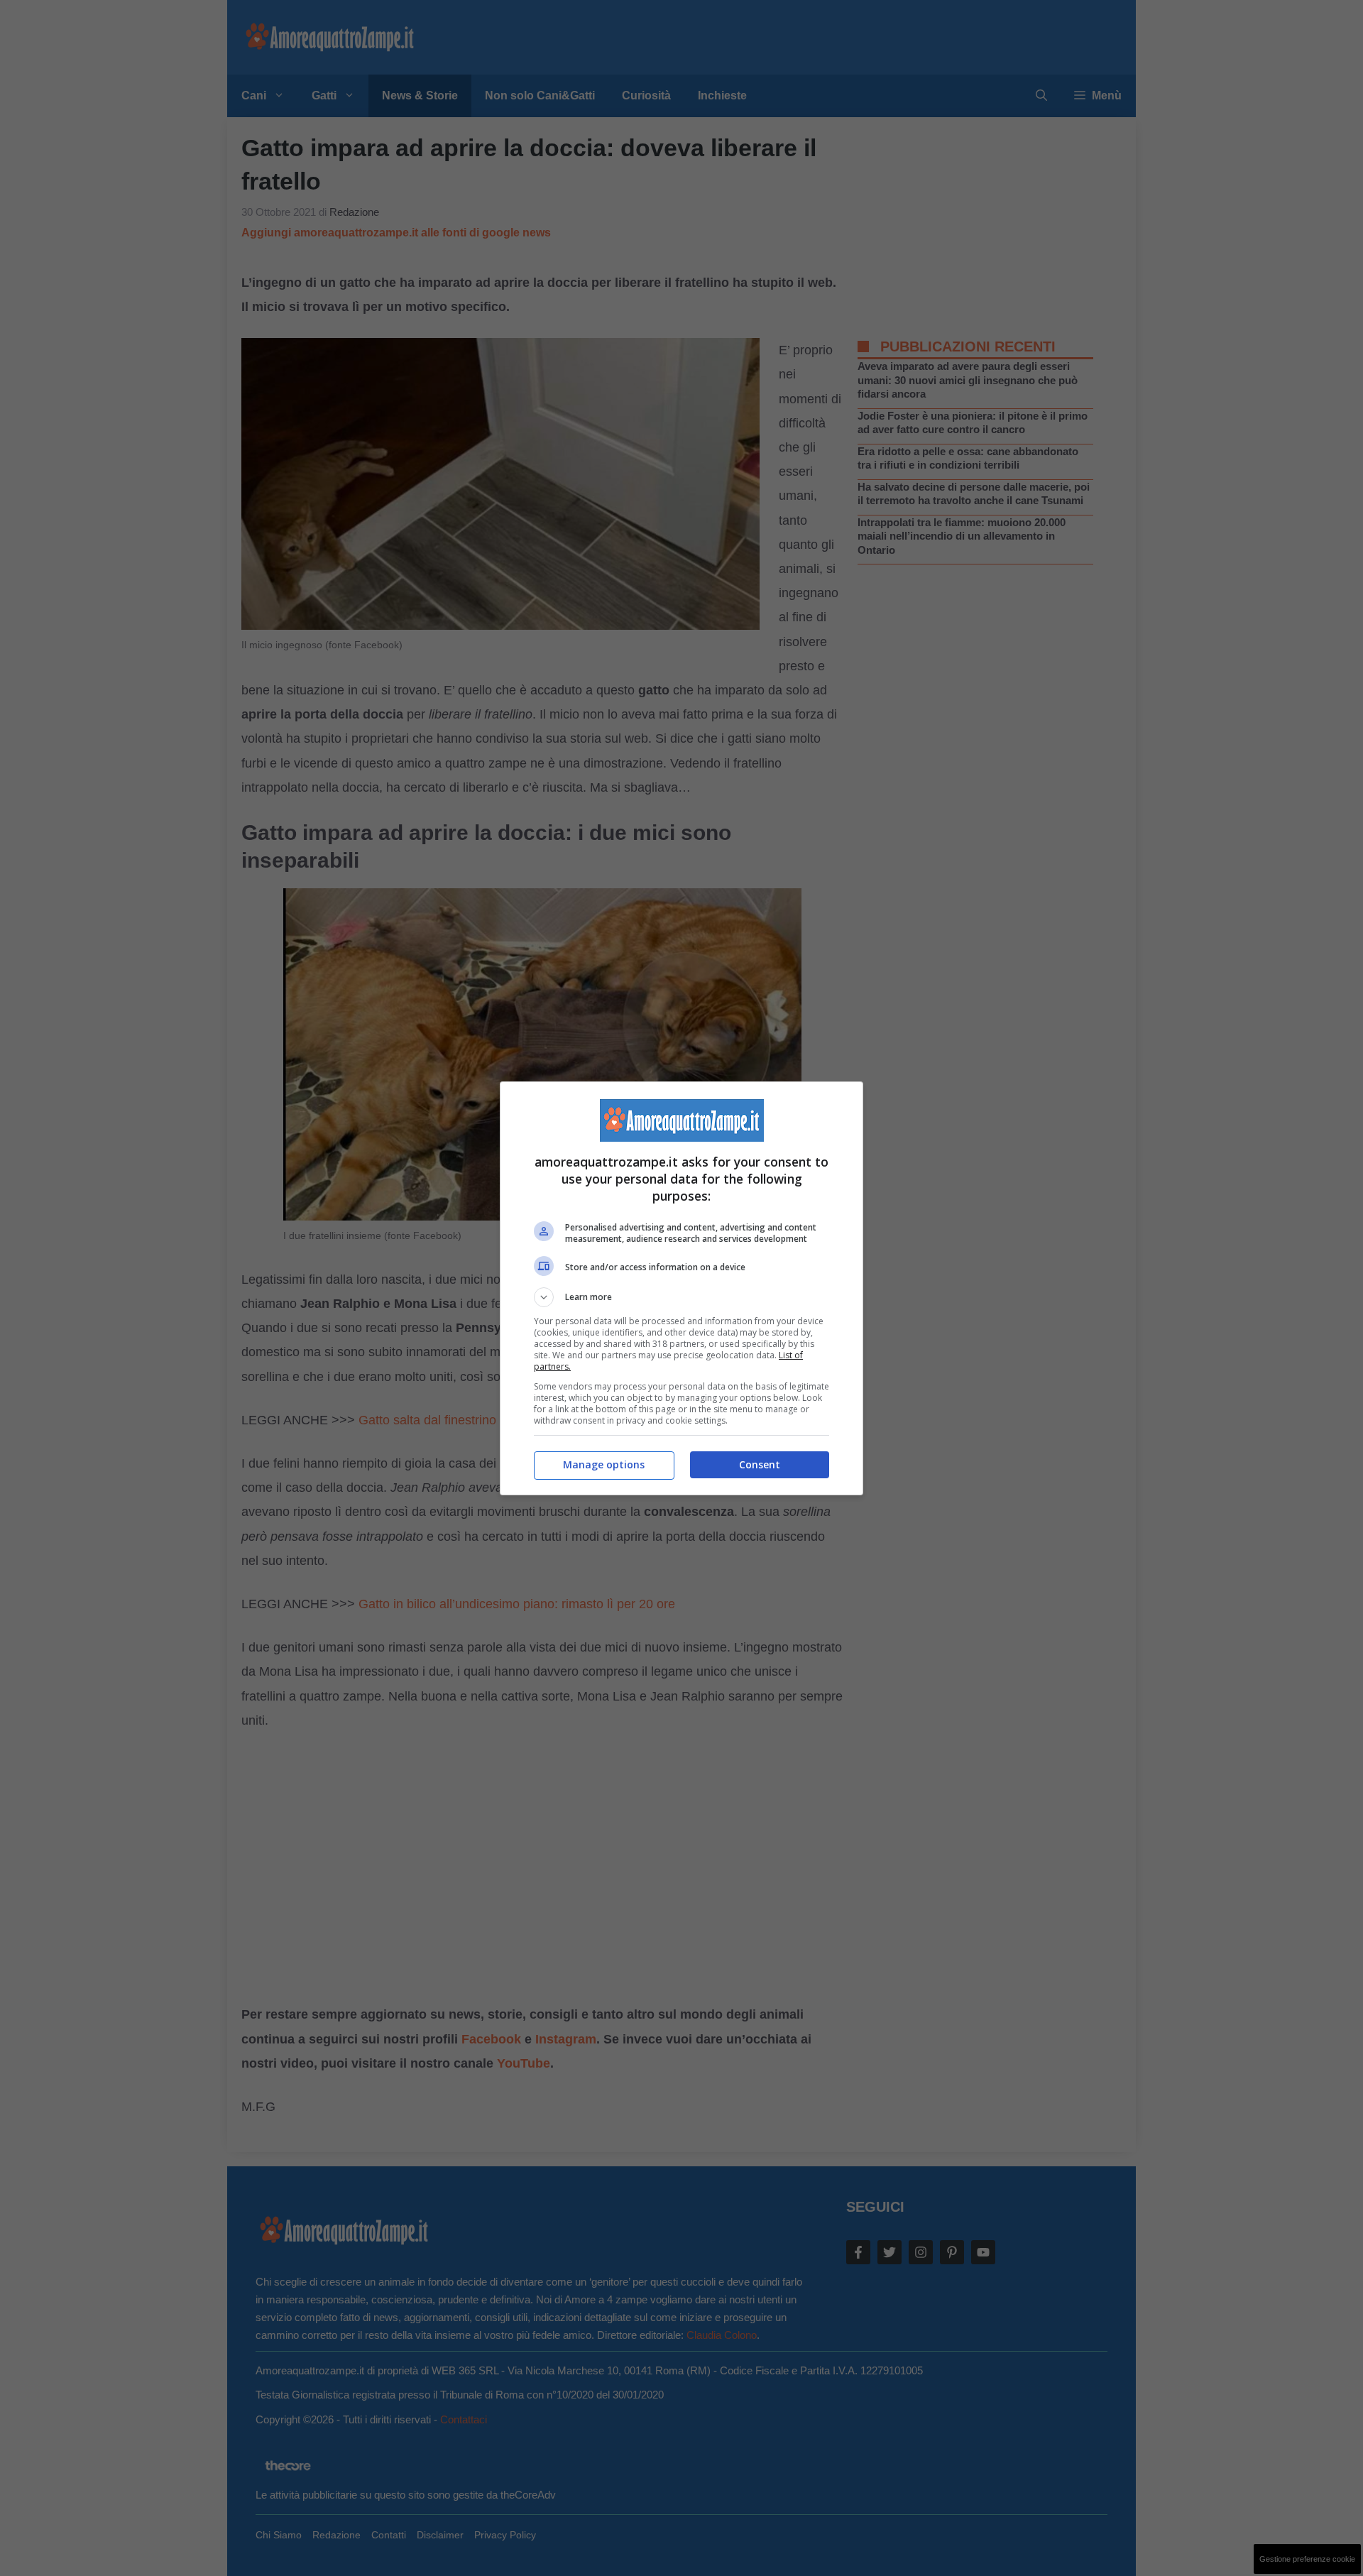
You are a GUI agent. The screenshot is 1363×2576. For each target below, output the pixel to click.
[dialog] (681, 1288)
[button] (681, 1297)
